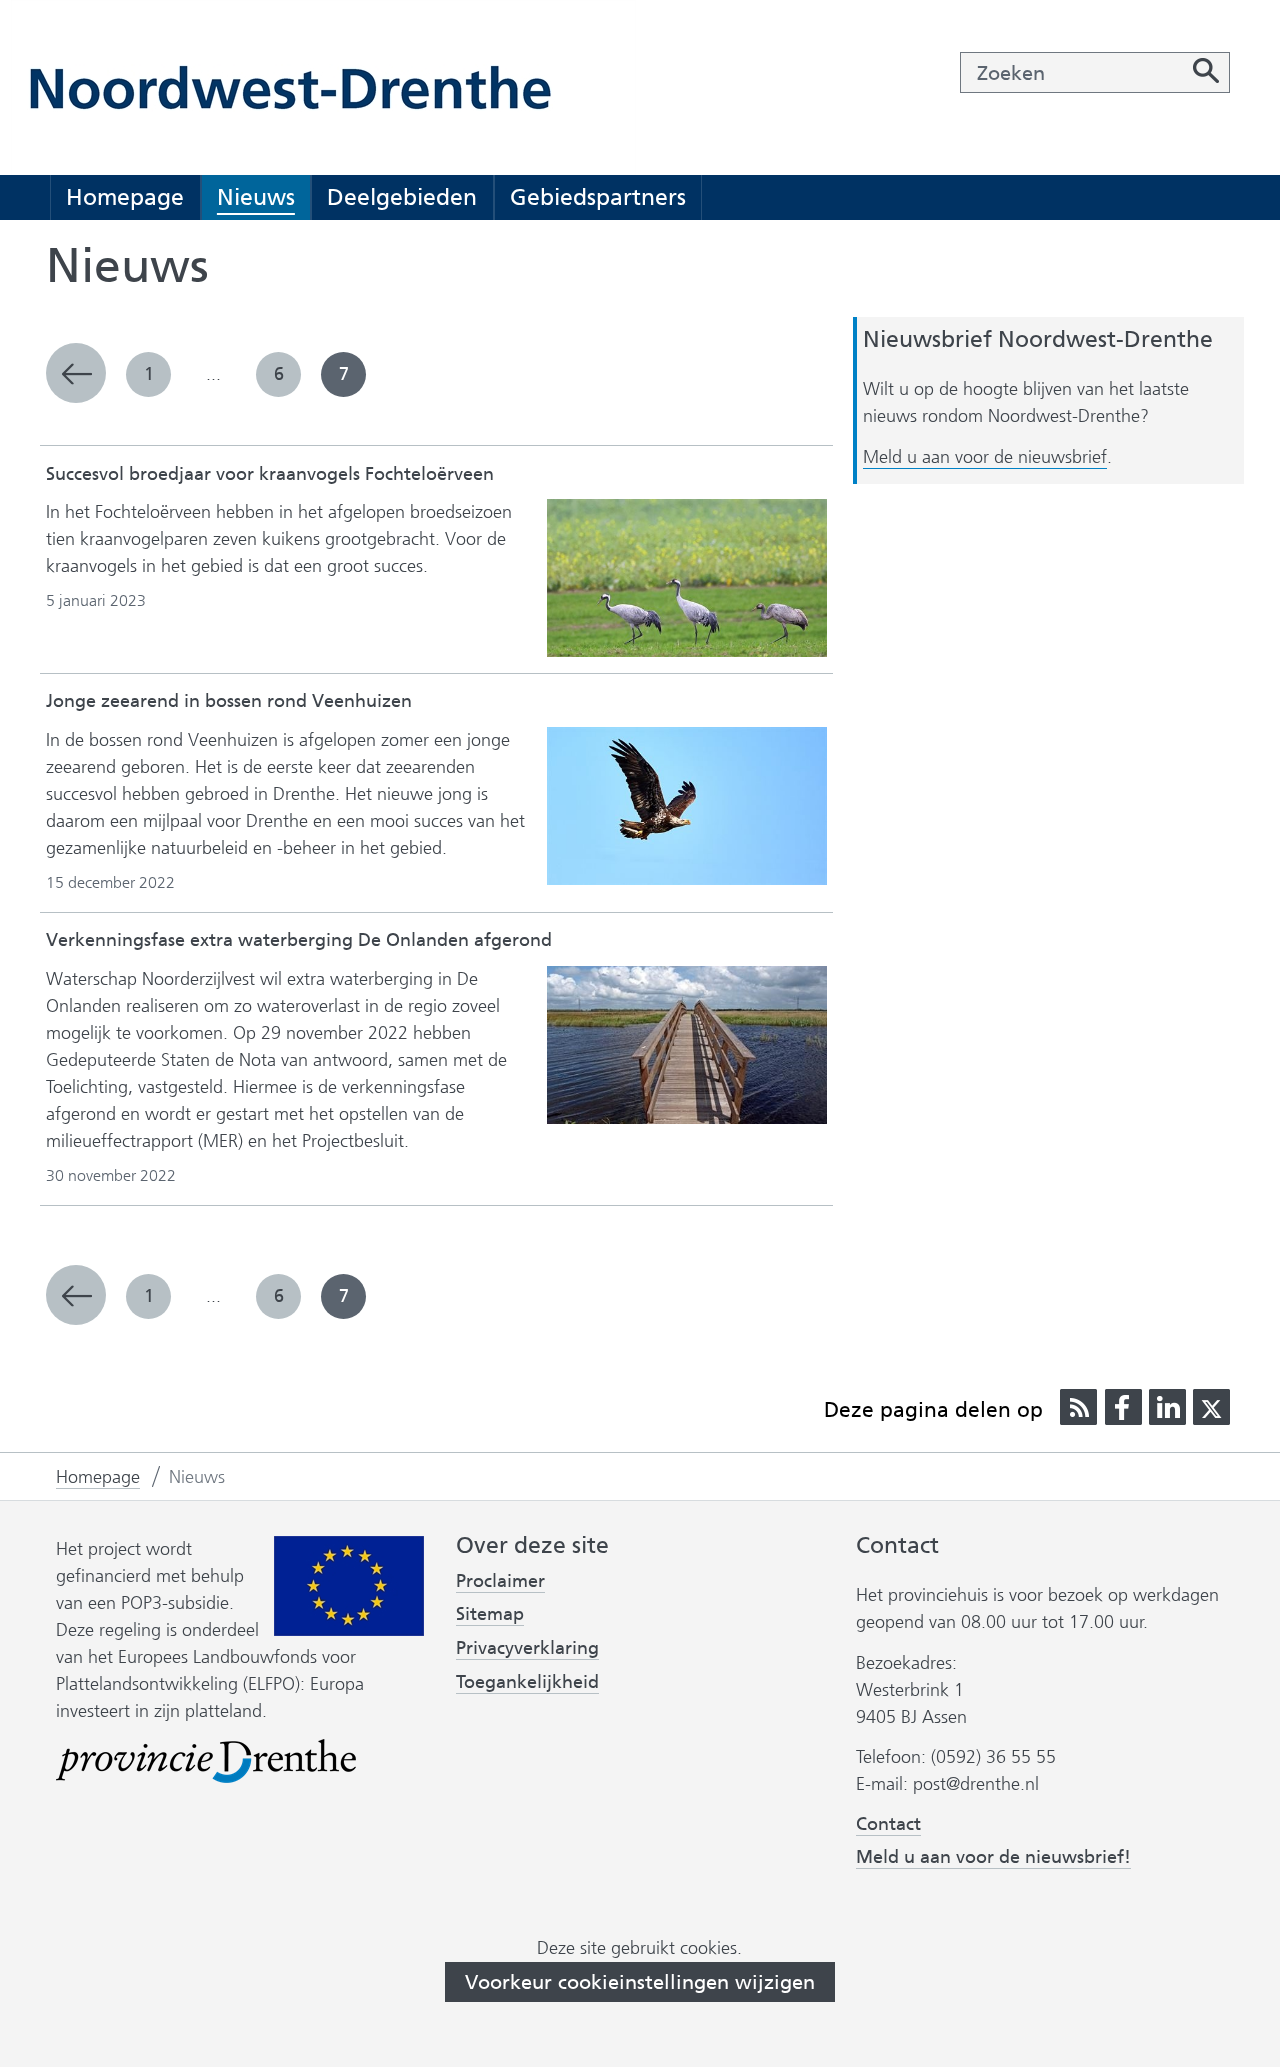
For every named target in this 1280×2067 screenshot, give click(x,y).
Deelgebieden (402, 197)
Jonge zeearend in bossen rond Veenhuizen (229, 701)
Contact (888, 1824)
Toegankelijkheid (527, 1682)
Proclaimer (500, 1581)
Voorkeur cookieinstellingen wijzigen (640, 1982)
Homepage (125, 197)
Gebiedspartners (598, 197)
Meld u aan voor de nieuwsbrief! (993, 1857)
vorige (76, 373)
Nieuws (256, 197)
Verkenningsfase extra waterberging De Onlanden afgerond (299, 940)
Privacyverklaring (527, 1648)
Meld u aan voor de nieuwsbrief (985, 457)
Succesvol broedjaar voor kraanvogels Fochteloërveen (270, 474)
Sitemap (490, 1614)
